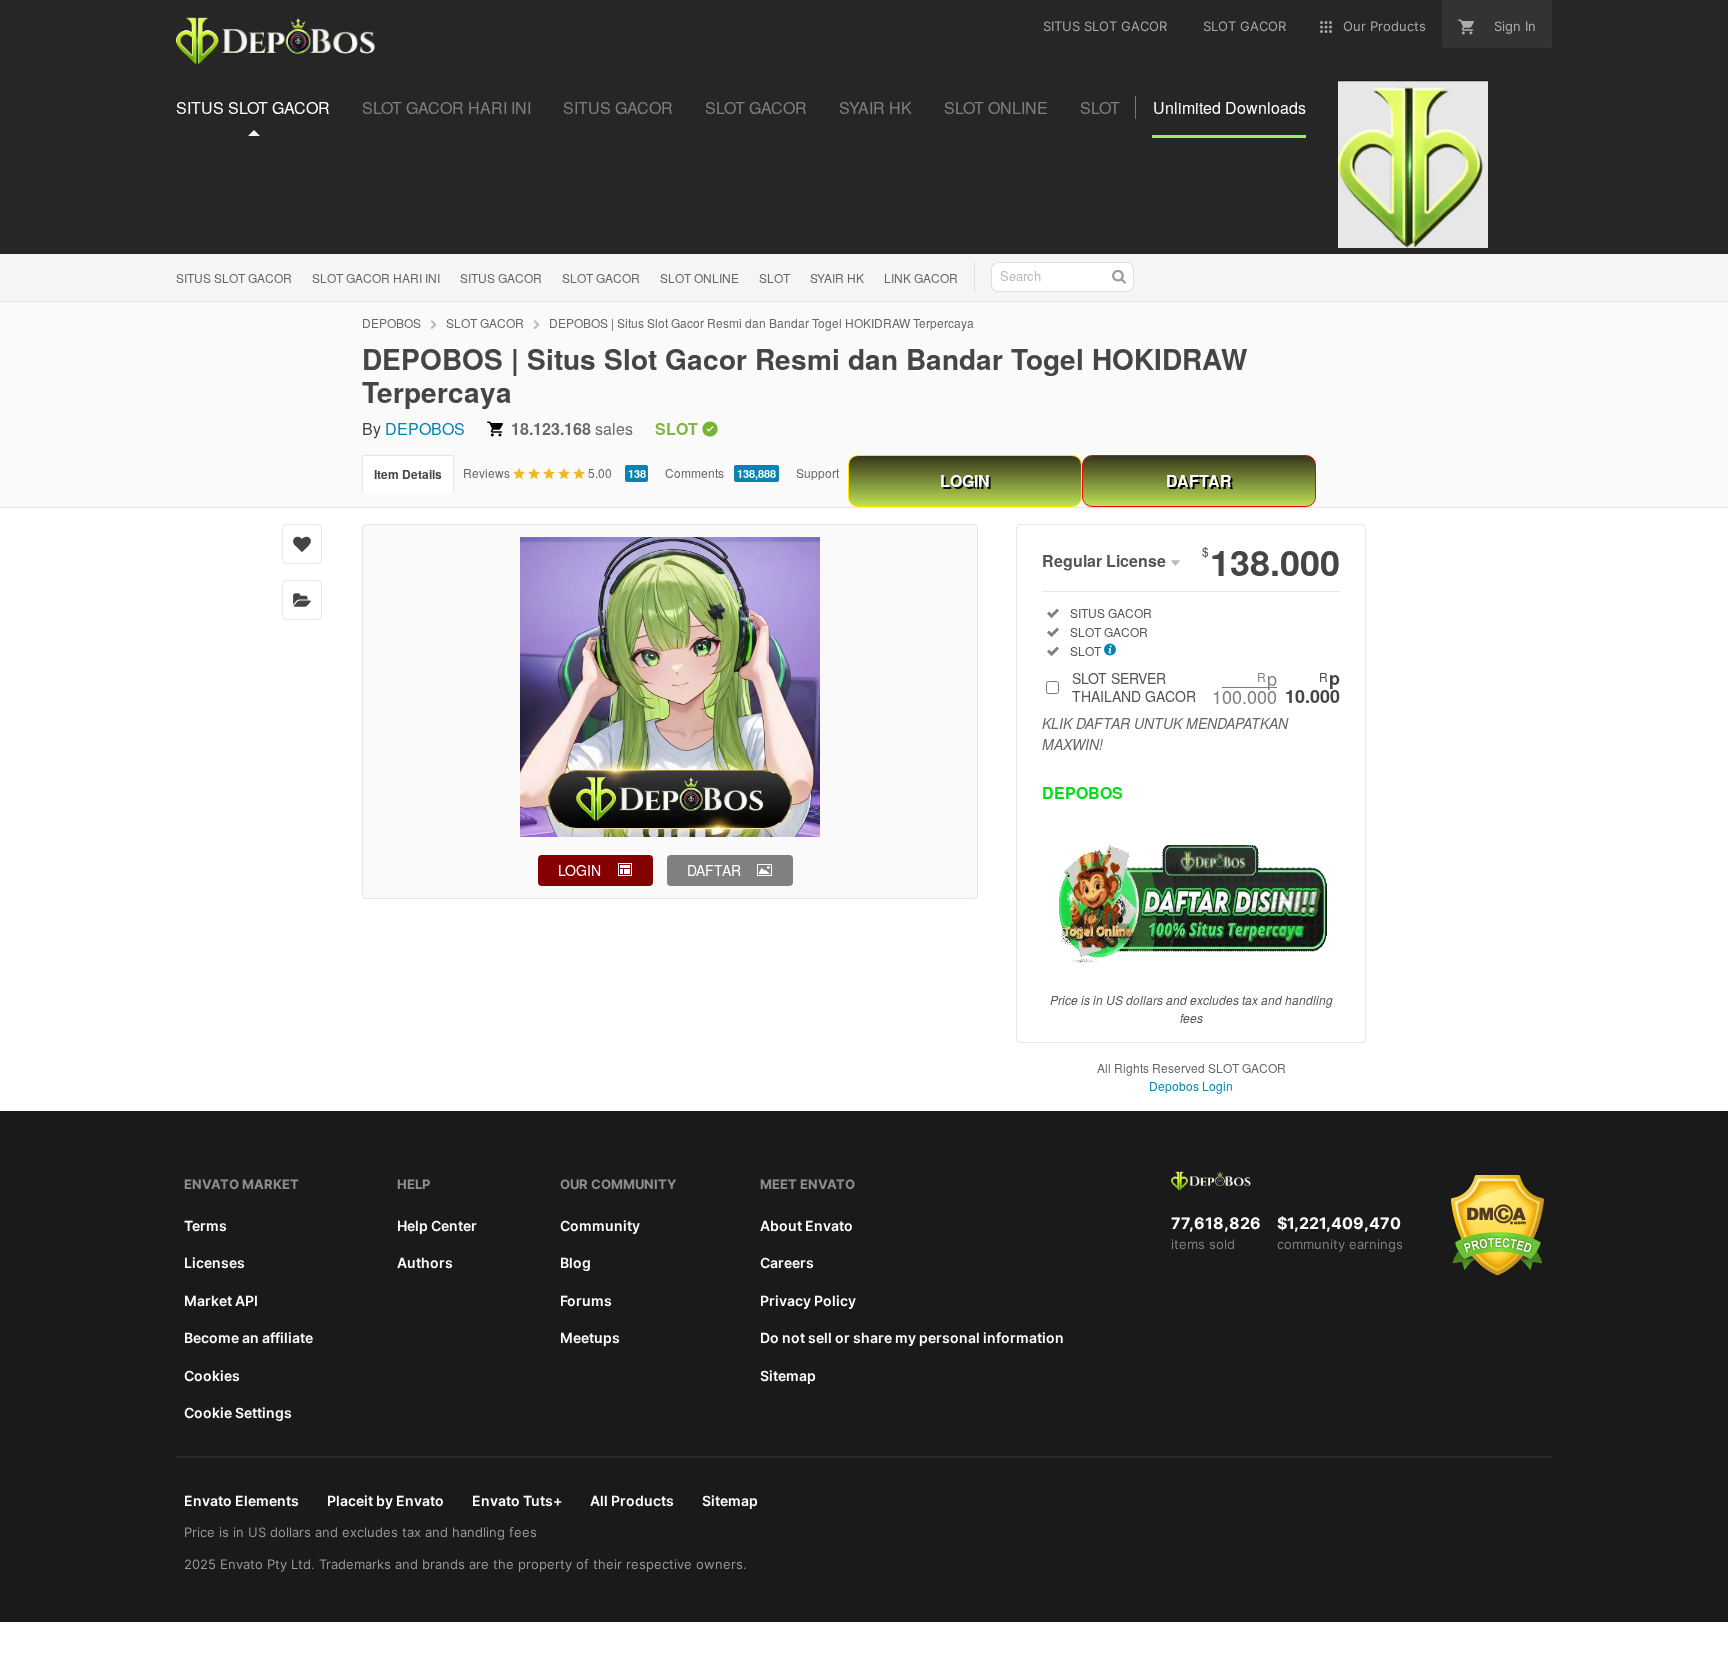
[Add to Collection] (302, 600)
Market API (221, 1300)
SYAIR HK (837, 277)
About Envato (806, 1225)
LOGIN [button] (579, 870)
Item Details (408, 474)
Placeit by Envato (385, 1500)
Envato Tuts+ (517, 1500)
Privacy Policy (808, 1300)
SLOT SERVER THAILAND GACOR (1206, 687)
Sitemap (788, 1375)
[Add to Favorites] (302, 544)
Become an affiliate (248, 1337)
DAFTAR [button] (714, 870)
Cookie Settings (238, 1412)
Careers (787, 1262)
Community (600, 1225)
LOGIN (965, 480)
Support (817, 472)
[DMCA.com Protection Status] (1497, 1271)
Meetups (590, 1337)
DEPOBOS (391, 322)
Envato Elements (241, 1500)
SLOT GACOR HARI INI (376, 277)
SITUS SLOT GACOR (234, 277)
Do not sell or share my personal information (912, 1337)
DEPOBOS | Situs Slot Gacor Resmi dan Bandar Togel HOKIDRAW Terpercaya (761, 322)
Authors (425, 1262)
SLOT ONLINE (699, 277)
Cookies (212, 1375)
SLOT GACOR (601, 277)
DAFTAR (1199, 480)
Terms (205, 1225)
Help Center (437, 1225)
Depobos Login (1191, 1085)
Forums (586, 1300)
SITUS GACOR (501, 277)
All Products (632, 1500)
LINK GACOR (921, 277)
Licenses (214, 1262)
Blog (575, 1262)
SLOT (774, 277)
